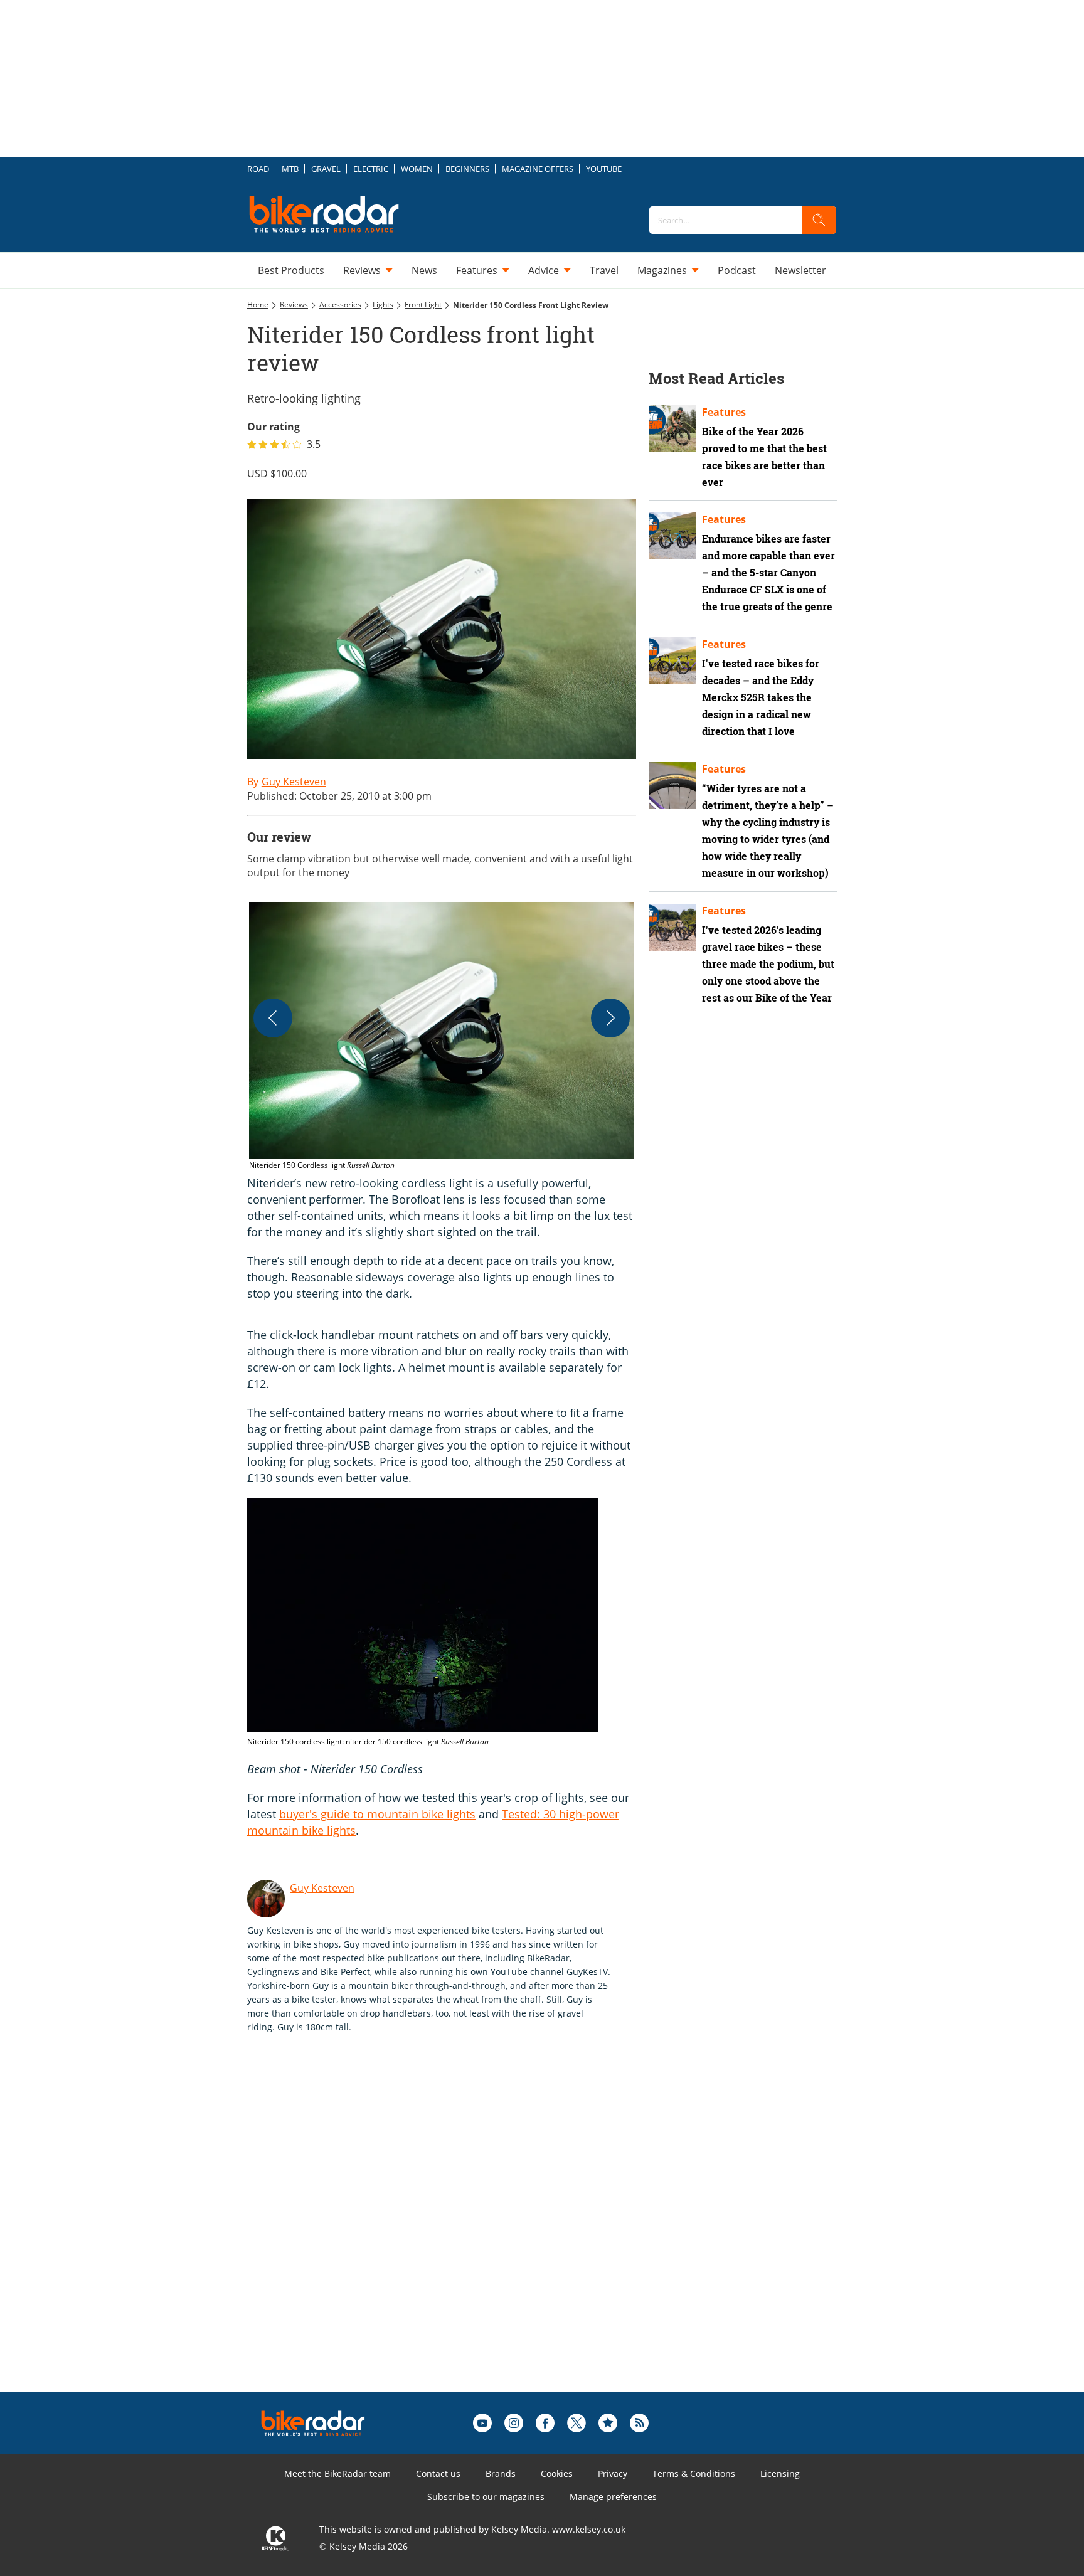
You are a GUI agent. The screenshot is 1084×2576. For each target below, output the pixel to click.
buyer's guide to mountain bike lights (377, 1814)
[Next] (610, 1018)
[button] (442, 1037)
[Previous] (273, 1018)
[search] (819, 220)
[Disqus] (454, 2232)
